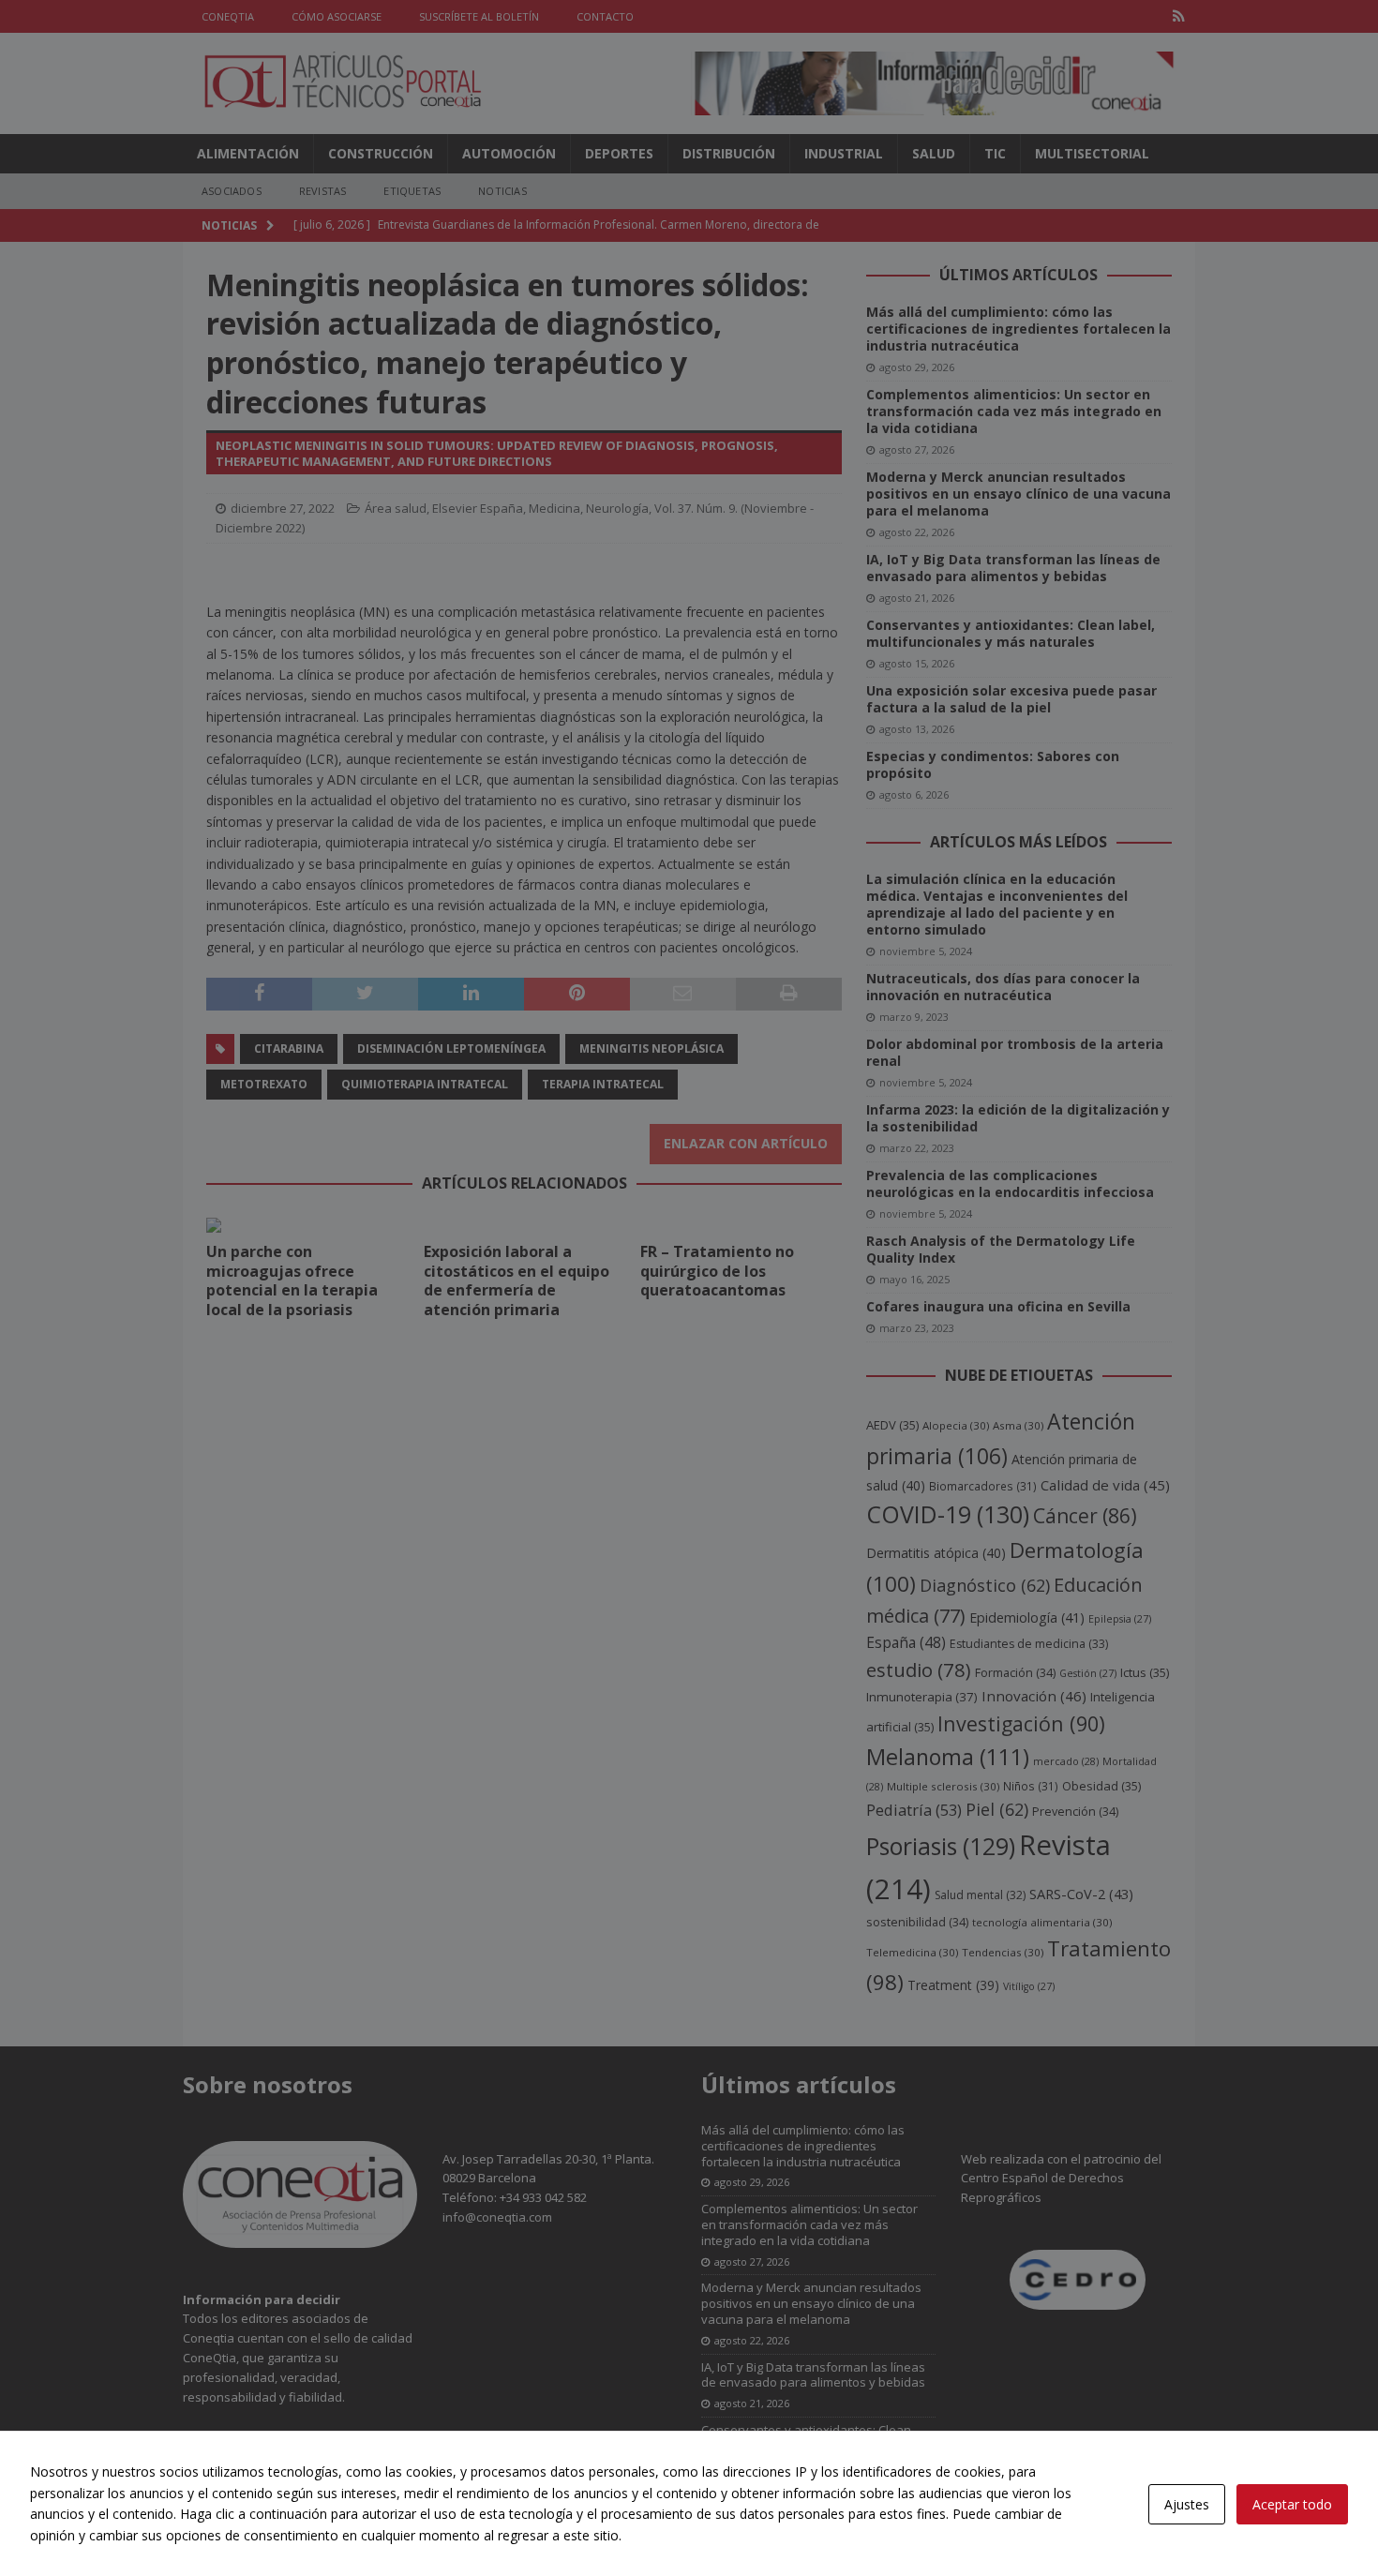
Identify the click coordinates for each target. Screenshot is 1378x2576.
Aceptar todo (1292, 2504)
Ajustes (1187, 2504)
